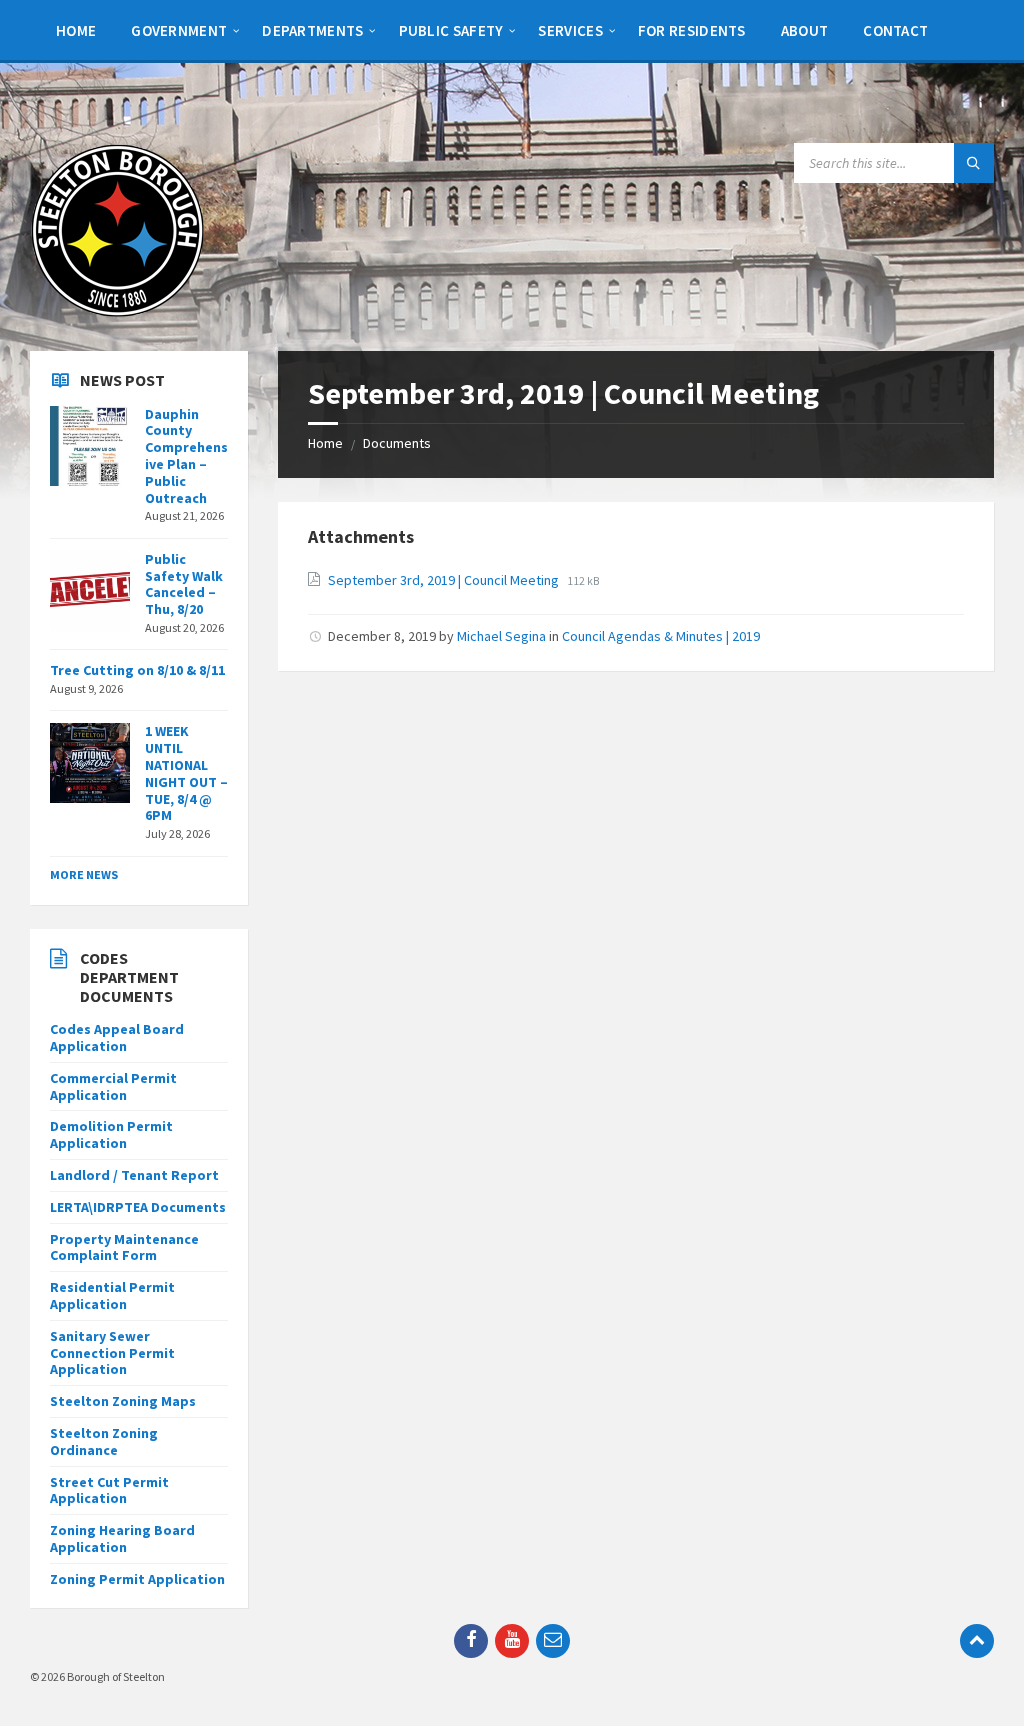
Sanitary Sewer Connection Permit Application (112, 1353)
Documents (397, 443)
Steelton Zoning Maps (123, 1401)
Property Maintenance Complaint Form (124, 1247)
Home (325, 443)
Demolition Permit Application (111, 1134)
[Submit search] (974, 163)
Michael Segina (501, 636)
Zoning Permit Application (137, 1579)
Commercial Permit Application (113, 1086)
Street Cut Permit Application (109, 1490)
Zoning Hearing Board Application (122, 1538)
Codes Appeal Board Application (117, 1037)
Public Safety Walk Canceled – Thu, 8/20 (184, 584)
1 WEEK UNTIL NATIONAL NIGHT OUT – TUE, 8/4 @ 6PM (186, 773)
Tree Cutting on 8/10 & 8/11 (137, 670)
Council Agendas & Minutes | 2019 (661, 636)
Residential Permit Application (112, 1295)
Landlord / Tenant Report (134, 1175)
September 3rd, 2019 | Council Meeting (445, 580)
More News (84, 874)
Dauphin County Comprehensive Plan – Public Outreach (186, 456)
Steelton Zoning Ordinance (104, 1441)
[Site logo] (117, 312)
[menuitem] (76, 30)
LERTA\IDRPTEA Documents (138, 1207)
